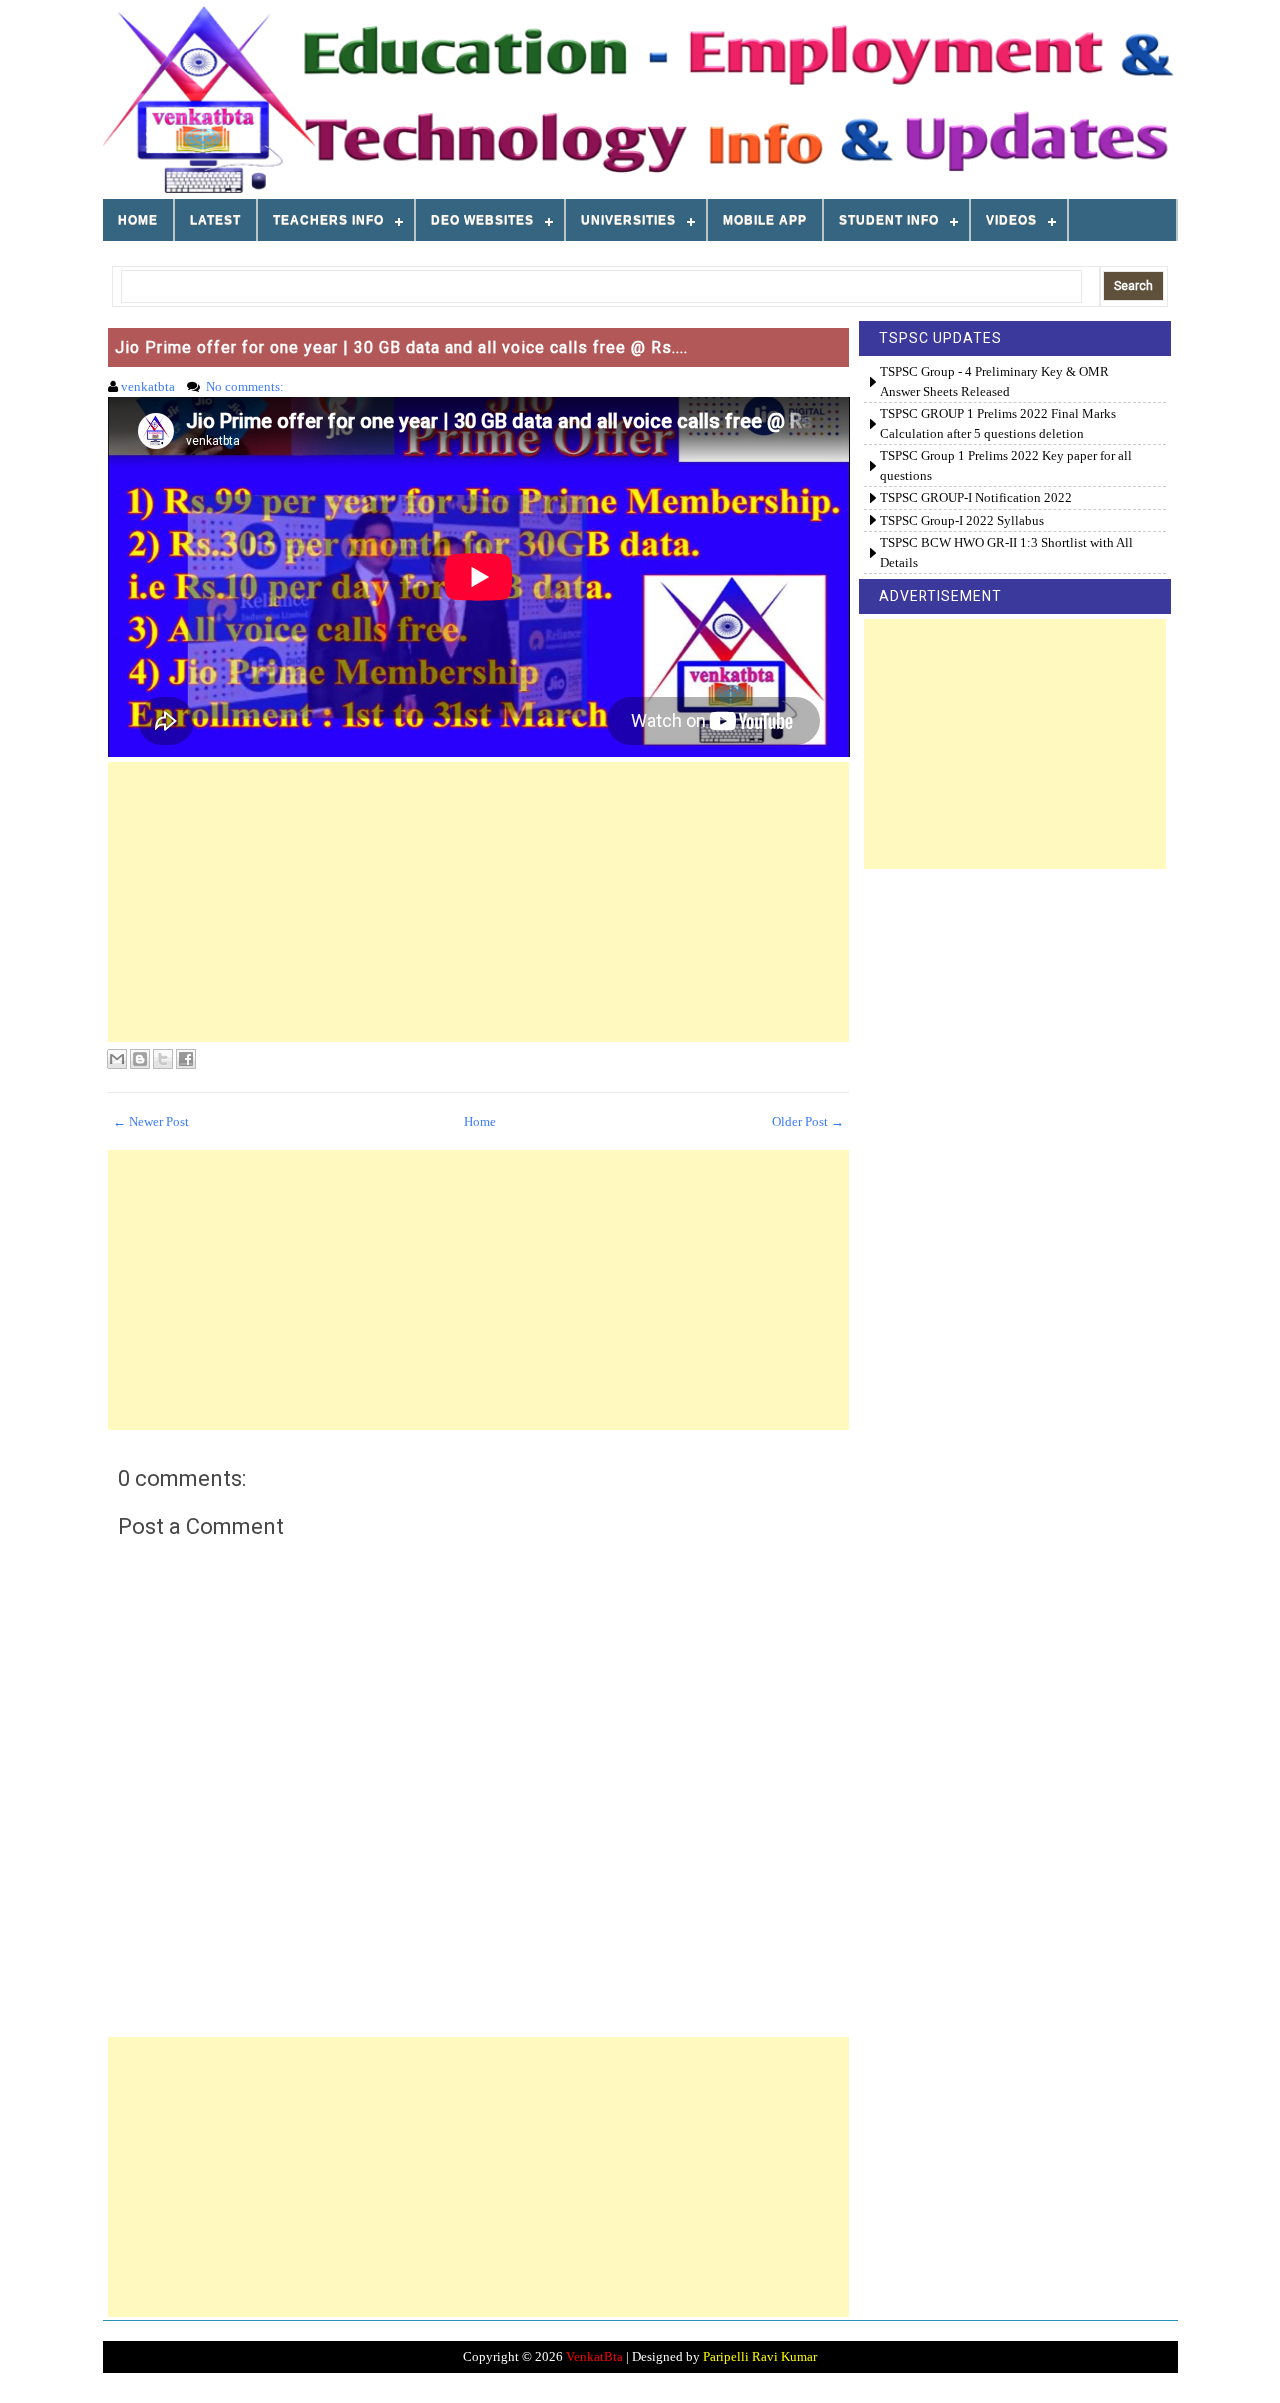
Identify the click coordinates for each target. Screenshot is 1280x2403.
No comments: (246, 386)
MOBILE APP (765, 220)
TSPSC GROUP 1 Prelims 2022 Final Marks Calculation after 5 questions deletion (998, 423)
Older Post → (808, 1121)
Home (138, 220)
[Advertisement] (479, 902)
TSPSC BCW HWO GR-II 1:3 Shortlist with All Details (1006, 552)
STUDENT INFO (889, 220)
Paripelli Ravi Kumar (760, 2356)
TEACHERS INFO (328, 220)
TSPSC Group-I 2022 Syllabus (962, 520)
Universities (628, 220)
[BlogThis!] (140, 1059)
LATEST (215, 220)
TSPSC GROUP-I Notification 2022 (976, 497)
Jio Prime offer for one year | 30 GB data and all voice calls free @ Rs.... (401, 347)
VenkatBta (594, 2356)
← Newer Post (151, 1121)
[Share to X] (163, 1059)
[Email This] (117, 1059)
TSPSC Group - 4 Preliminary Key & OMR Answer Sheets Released (994, 381)
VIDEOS (1011, 220)
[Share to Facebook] (186, 1059)
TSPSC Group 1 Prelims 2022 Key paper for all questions (1006, 465)
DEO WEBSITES (482, 220)
